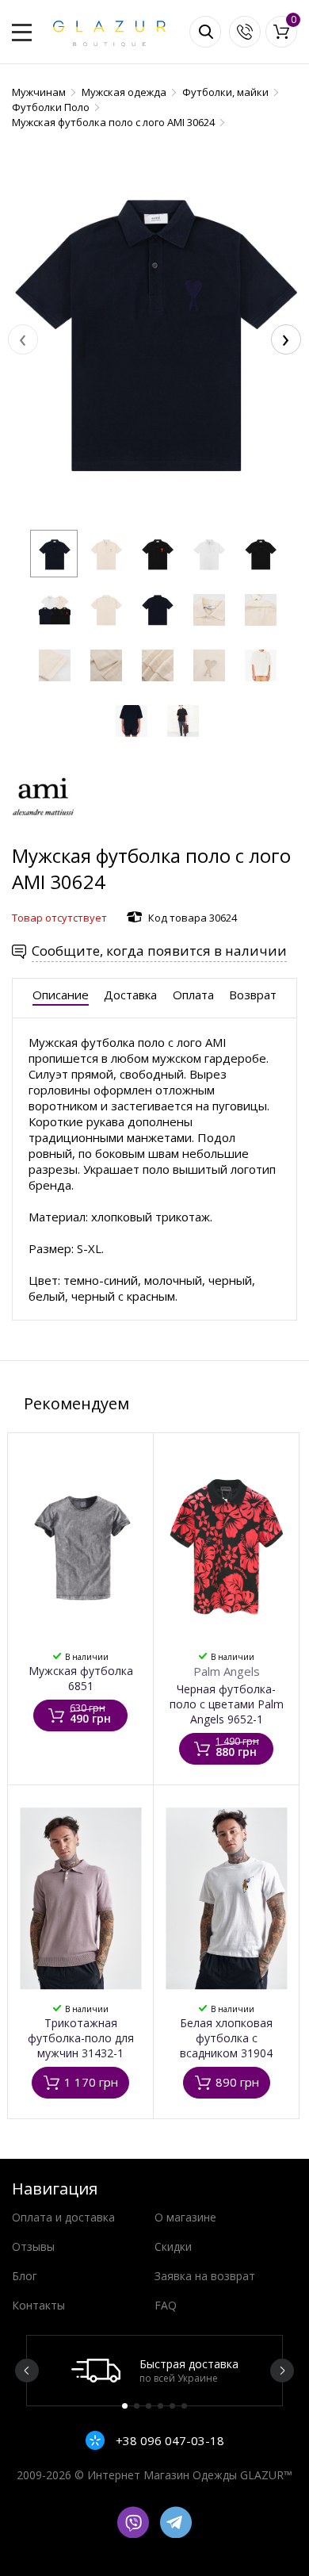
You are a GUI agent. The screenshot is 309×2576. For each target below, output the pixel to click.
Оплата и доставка (63, 2217)
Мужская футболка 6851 (81, 1678)
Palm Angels (227, 1671)
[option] (154, 2371)
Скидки (173, 2246)
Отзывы (33, 2246)
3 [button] (149, 2406)
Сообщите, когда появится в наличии (159, 951)
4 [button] (160, 2406)
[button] (54, 554)
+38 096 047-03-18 (168, 2440)
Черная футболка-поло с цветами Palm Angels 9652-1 (227, 1704)
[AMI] (44, 835)
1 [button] (125, 2406)
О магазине (185, 2217)
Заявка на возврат (205, 2276)
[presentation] (23, 339)
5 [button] (172, 2406)
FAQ (166, 2305)
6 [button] (184, 2406)
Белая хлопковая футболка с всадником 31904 (226, 2038)
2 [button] (137, 2406)
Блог (25, 2276)
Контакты (38, 2305)
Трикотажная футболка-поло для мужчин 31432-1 (81, 2038)
